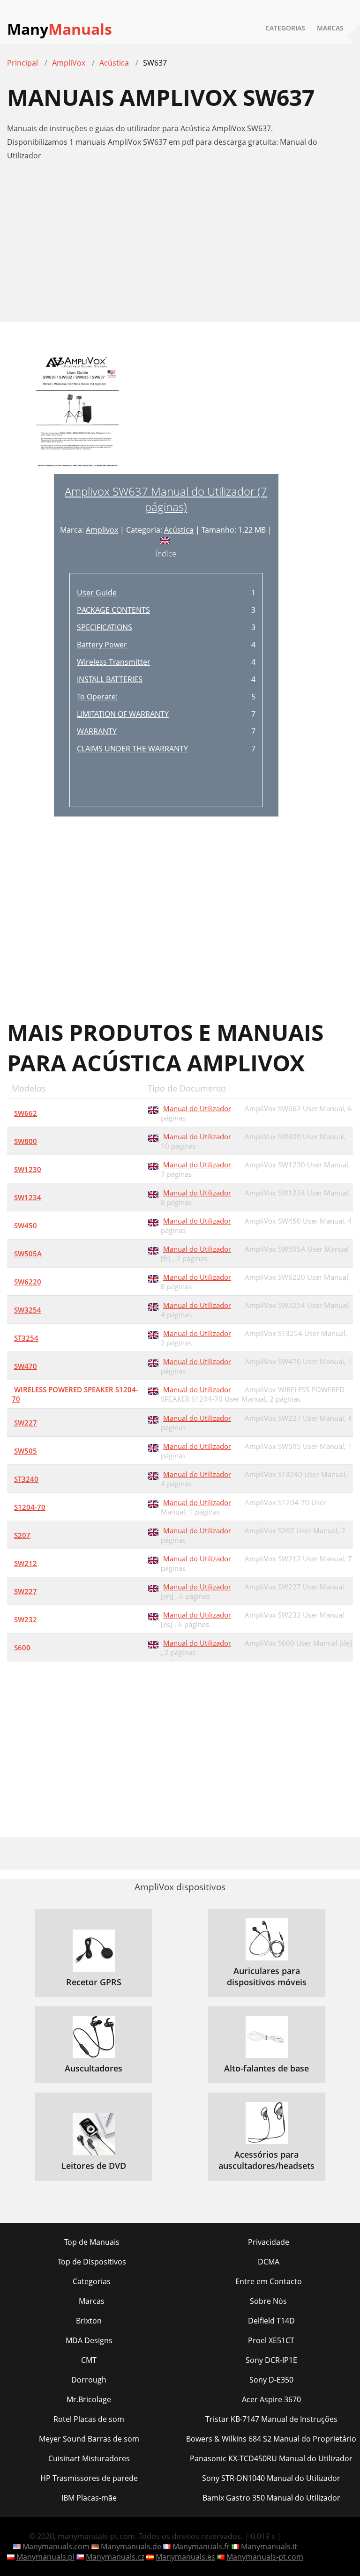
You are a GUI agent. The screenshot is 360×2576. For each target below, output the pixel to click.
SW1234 (28, 1197)
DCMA (269, 2262)
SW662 (26, 1113)
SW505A (28, 1254)
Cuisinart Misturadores (89, 2458)
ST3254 (26, 1338)
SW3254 (28, 1310)
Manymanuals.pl (45, 2557)
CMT (89, 2360)
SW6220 (28, 1282)
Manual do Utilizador (197, 1108)
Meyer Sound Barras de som (89, 2439)
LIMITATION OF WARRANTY (123, 714)
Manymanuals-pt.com (265, 2557)
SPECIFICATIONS (105, 627)
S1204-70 (30, 1507)
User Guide (97, 593)
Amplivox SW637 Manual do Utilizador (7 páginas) (166, 499)
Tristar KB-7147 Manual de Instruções (271, 2419)
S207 (22, 1535)
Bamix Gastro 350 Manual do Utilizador (271, 2498)
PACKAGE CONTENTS (113, 610)
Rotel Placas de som (89, 2419)
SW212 (26, 1563)
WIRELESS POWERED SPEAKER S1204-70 (75, 1394)
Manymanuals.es (185, 2557)
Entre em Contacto (269, 2281)
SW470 (26, 1366)
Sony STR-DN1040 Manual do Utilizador (271, 2478)
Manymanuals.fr (201, 2546)
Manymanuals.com (56, 2546)
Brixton (89, 2321)
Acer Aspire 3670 (271, 2399)
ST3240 (26, 1479)
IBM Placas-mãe (89, 2498)
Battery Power (102, 645)
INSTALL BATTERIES (110, 679)
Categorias (285, 28)
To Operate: (97, 697)
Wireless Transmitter (114, 662)
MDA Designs (89, 2340)
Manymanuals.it (269, 2546)
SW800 (26, 1141)
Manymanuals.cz (115, 2557)
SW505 (26, 1451)
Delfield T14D (271, 2321)
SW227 (26, 1423)
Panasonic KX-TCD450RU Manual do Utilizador (271, 2458)
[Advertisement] (180, 246)
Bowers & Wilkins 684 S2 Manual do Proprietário (271, 2439)
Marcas (330, 28)
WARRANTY (97, 731)
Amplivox (102, 530)
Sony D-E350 (271, 2380)
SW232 (26, 1619)
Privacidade (269, 2242)
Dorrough (89, 2380)
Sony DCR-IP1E (271, 2360)
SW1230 (28, 1169)
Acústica (179, 530)
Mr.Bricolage (89, 2399)
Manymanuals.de (131, 2546)
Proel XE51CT (271, 2340)
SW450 (26, 1225)
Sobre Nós (268, 2301)
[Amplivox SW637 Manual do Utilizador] (77, 412)
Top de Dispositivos (92, 2262)
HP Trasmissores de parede (89, 2478)
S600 (22, 1648)
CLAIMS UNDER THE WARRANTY (132, 749)
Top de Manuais (92, 2242)
